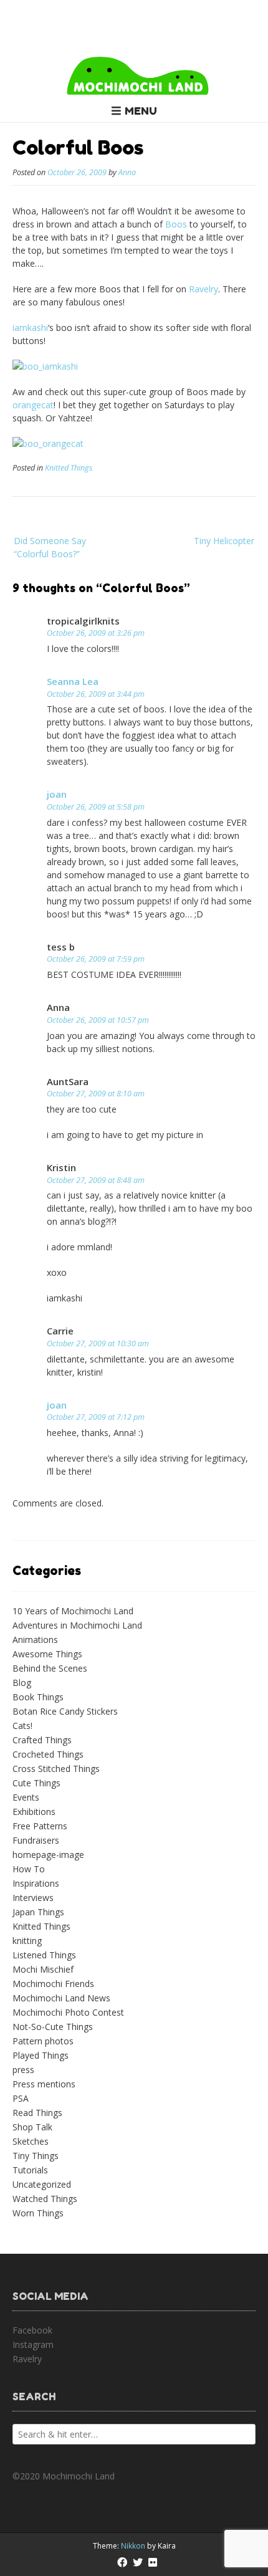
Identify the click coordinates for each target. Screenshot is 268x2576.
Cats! (22, 1726)
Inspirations (36, 1883)
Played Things (41, 2055)
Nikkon (133, 2546)
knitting (27, 1941)
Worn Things (38, 2213)
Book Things (38, 1697)
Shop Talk (32, 2127)
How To (29, 1869)
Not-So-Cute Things (53, 2027)
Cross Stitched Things (56, 1769)
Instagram (33, 2344)
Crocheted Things (48, 1754)
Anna (127, 172)
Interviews (33, 1898)
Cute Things (36, 1783)
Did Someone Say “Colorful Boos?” (50, 547)
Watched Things (45, 2199)
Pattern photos (43, 2041)
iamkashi (30, 328)
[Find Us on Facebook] (122, 2562)
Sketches (31, 2141)
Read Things (37, 2113)
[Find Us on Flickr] (153, 2562)
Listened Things (44, 1955)
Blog (22, 1683)
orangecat (33, 405)
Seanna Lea (73, 681)
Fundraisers (36, 1840)
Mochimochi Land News (61, 1998)
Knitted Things (69, 468)
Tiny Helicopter (224, 541)
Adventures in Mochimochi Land (77, 1625)
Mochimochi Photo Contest (68, 2012)
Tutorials (30, 2170)
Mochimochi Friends (53, 1984)
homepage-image (48, 1855)
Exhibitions (34, 1812)
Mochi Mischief (43, 1969)
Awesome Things (47, 1654)
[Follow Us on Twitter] (138, 2562)
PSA (21, 2098)
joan (57, 794)
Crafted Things (42, 1740)
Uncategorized (42, 2184)
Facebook (32, 2330)
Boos (176, 224)
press (23, 2070)
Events (26, 1797)
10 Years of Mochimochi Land (73, 1611)
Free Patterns (40, 1826)
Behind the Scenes (50, 1668)
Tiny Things (36, 2156)
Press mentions (44, 2084)
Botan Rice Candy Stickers (65, 1711)
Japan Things (38, 1912)
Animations (35, 1640)
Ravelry (203, 289)
